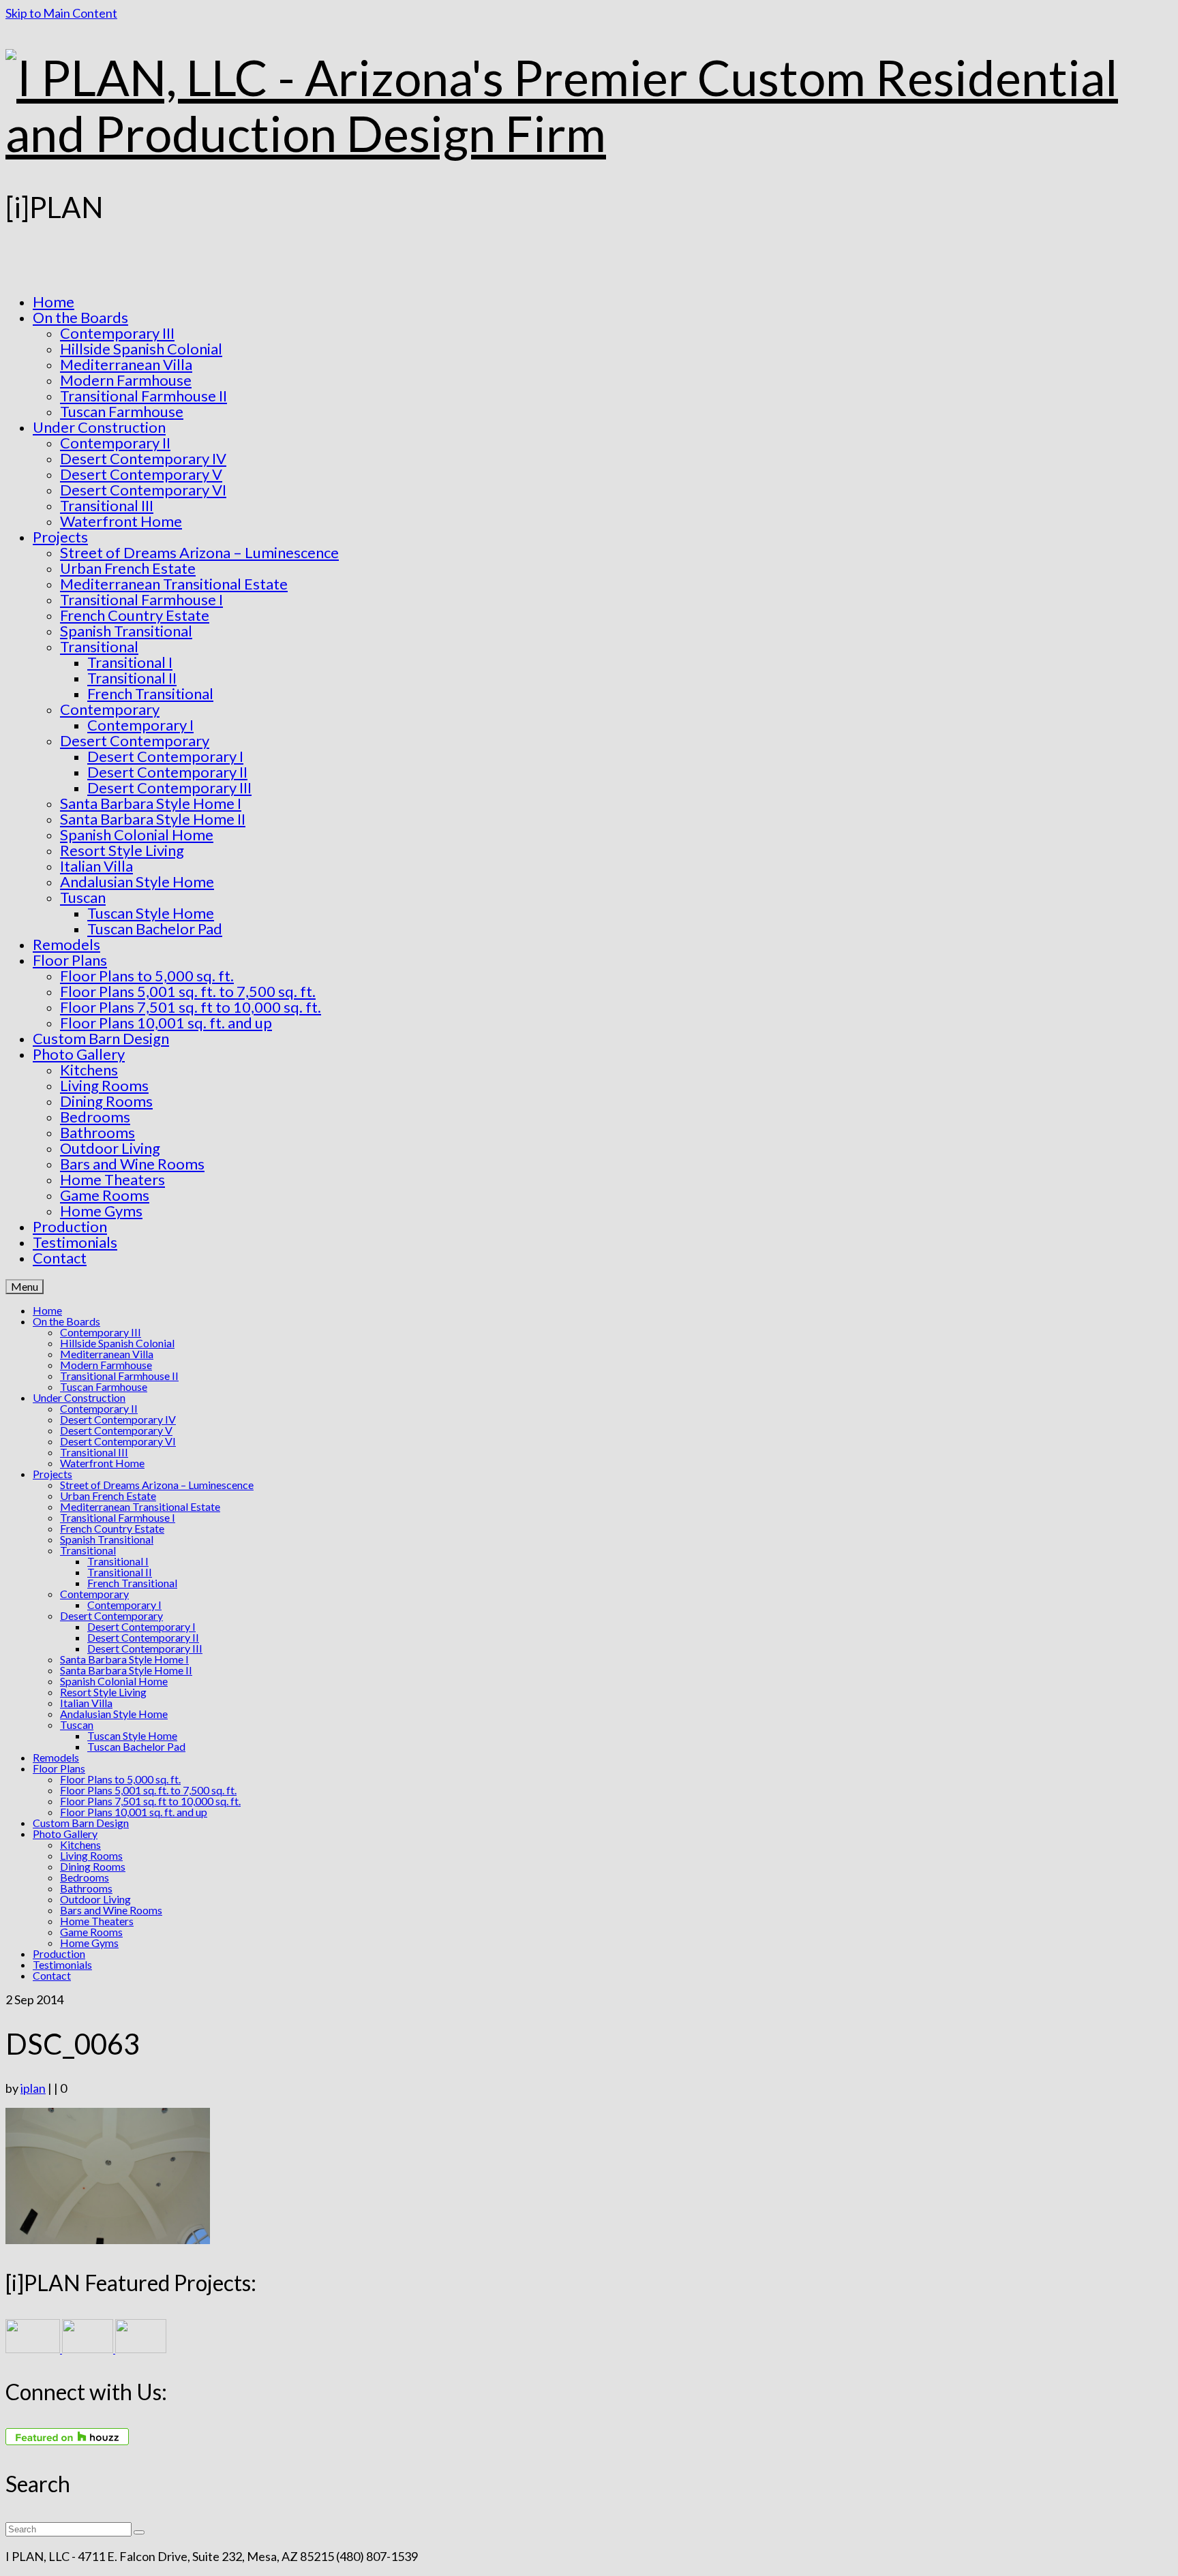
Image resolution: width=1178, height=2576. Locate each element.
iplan (33, 2088)
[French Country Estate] (34, 2348)
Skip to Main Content (61, 13)
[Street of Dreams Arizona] (141, 2348)
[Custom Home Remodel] (89, 2348)
